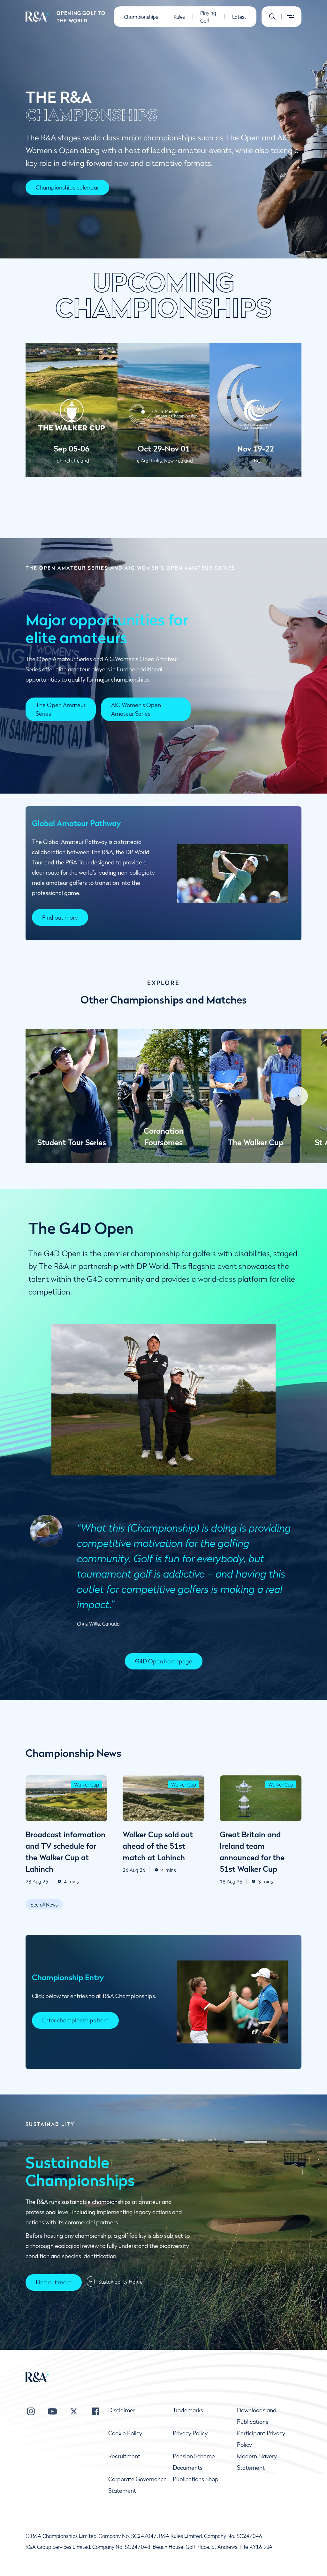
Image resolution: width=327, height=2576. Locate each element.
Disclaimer (122, 2410)
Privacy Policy (190, 2433)
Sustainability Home (120, 2281)
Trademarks (188, 2410)
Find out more (60, 918)
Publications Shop (196, 2479)
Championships (141, 17)
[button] (272, 17)
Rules (179, 17)
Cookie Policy (125, 2433)
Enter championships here (75, 2020)
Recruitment (124, 2456)
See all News (44, 1904)
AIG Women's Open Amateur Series (136, 709)
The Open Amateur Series (61, 709)
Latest (239, 17)
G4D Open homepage (164, 1661)
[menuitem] (37, 17)
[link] (61, 709)
